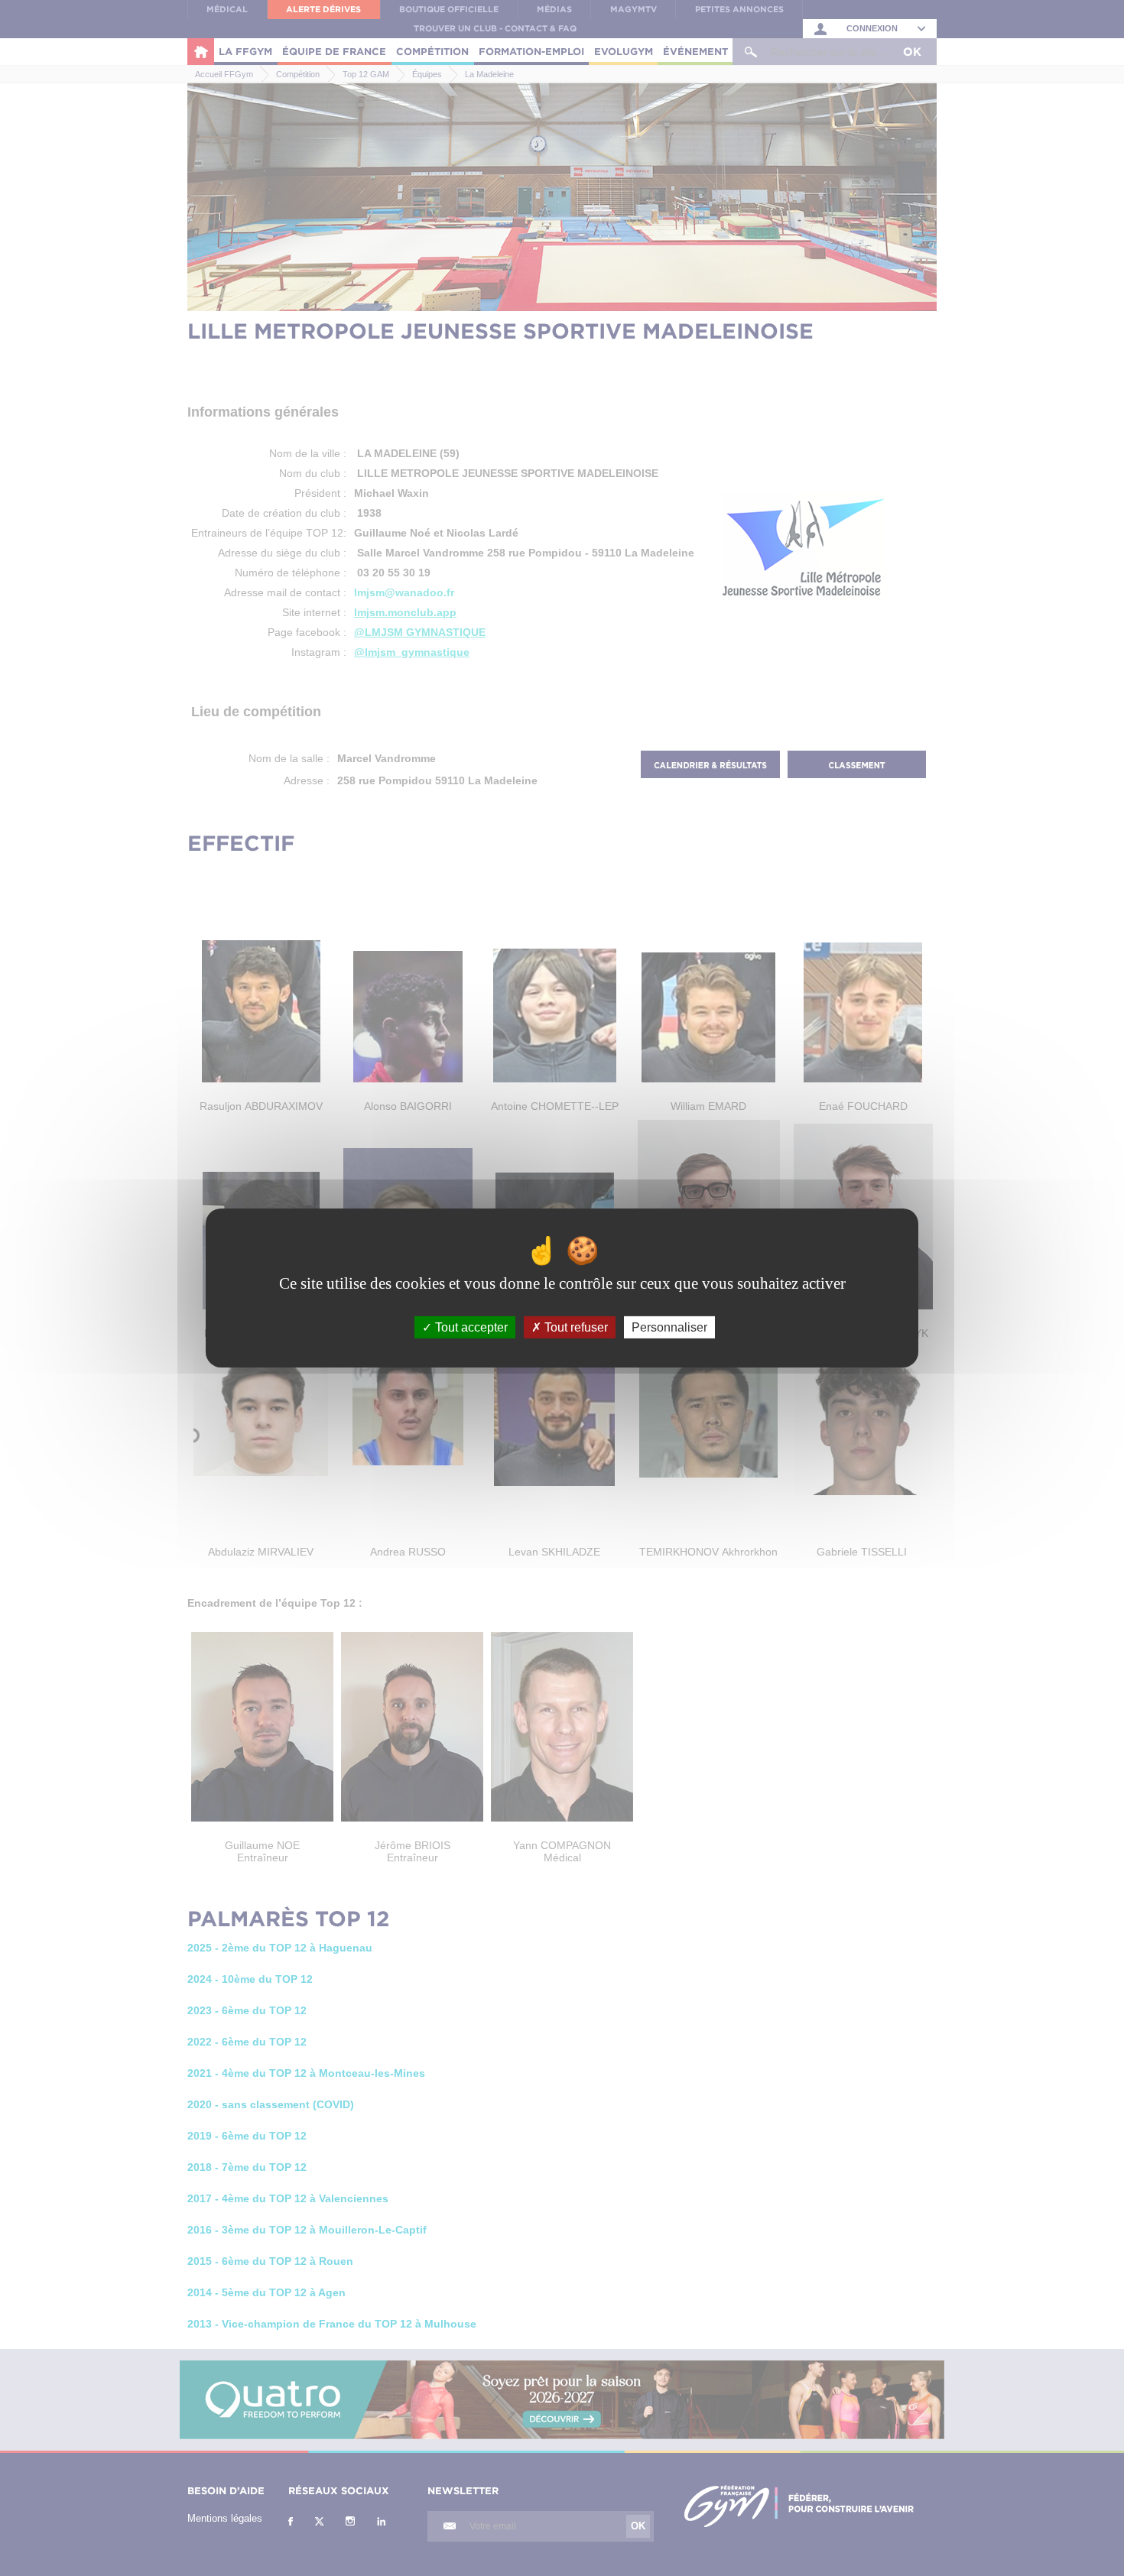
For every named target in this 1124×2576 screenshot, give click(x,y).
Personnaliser (669, 1327)
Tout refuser (575, 1327)
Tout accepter (470, 1327)
